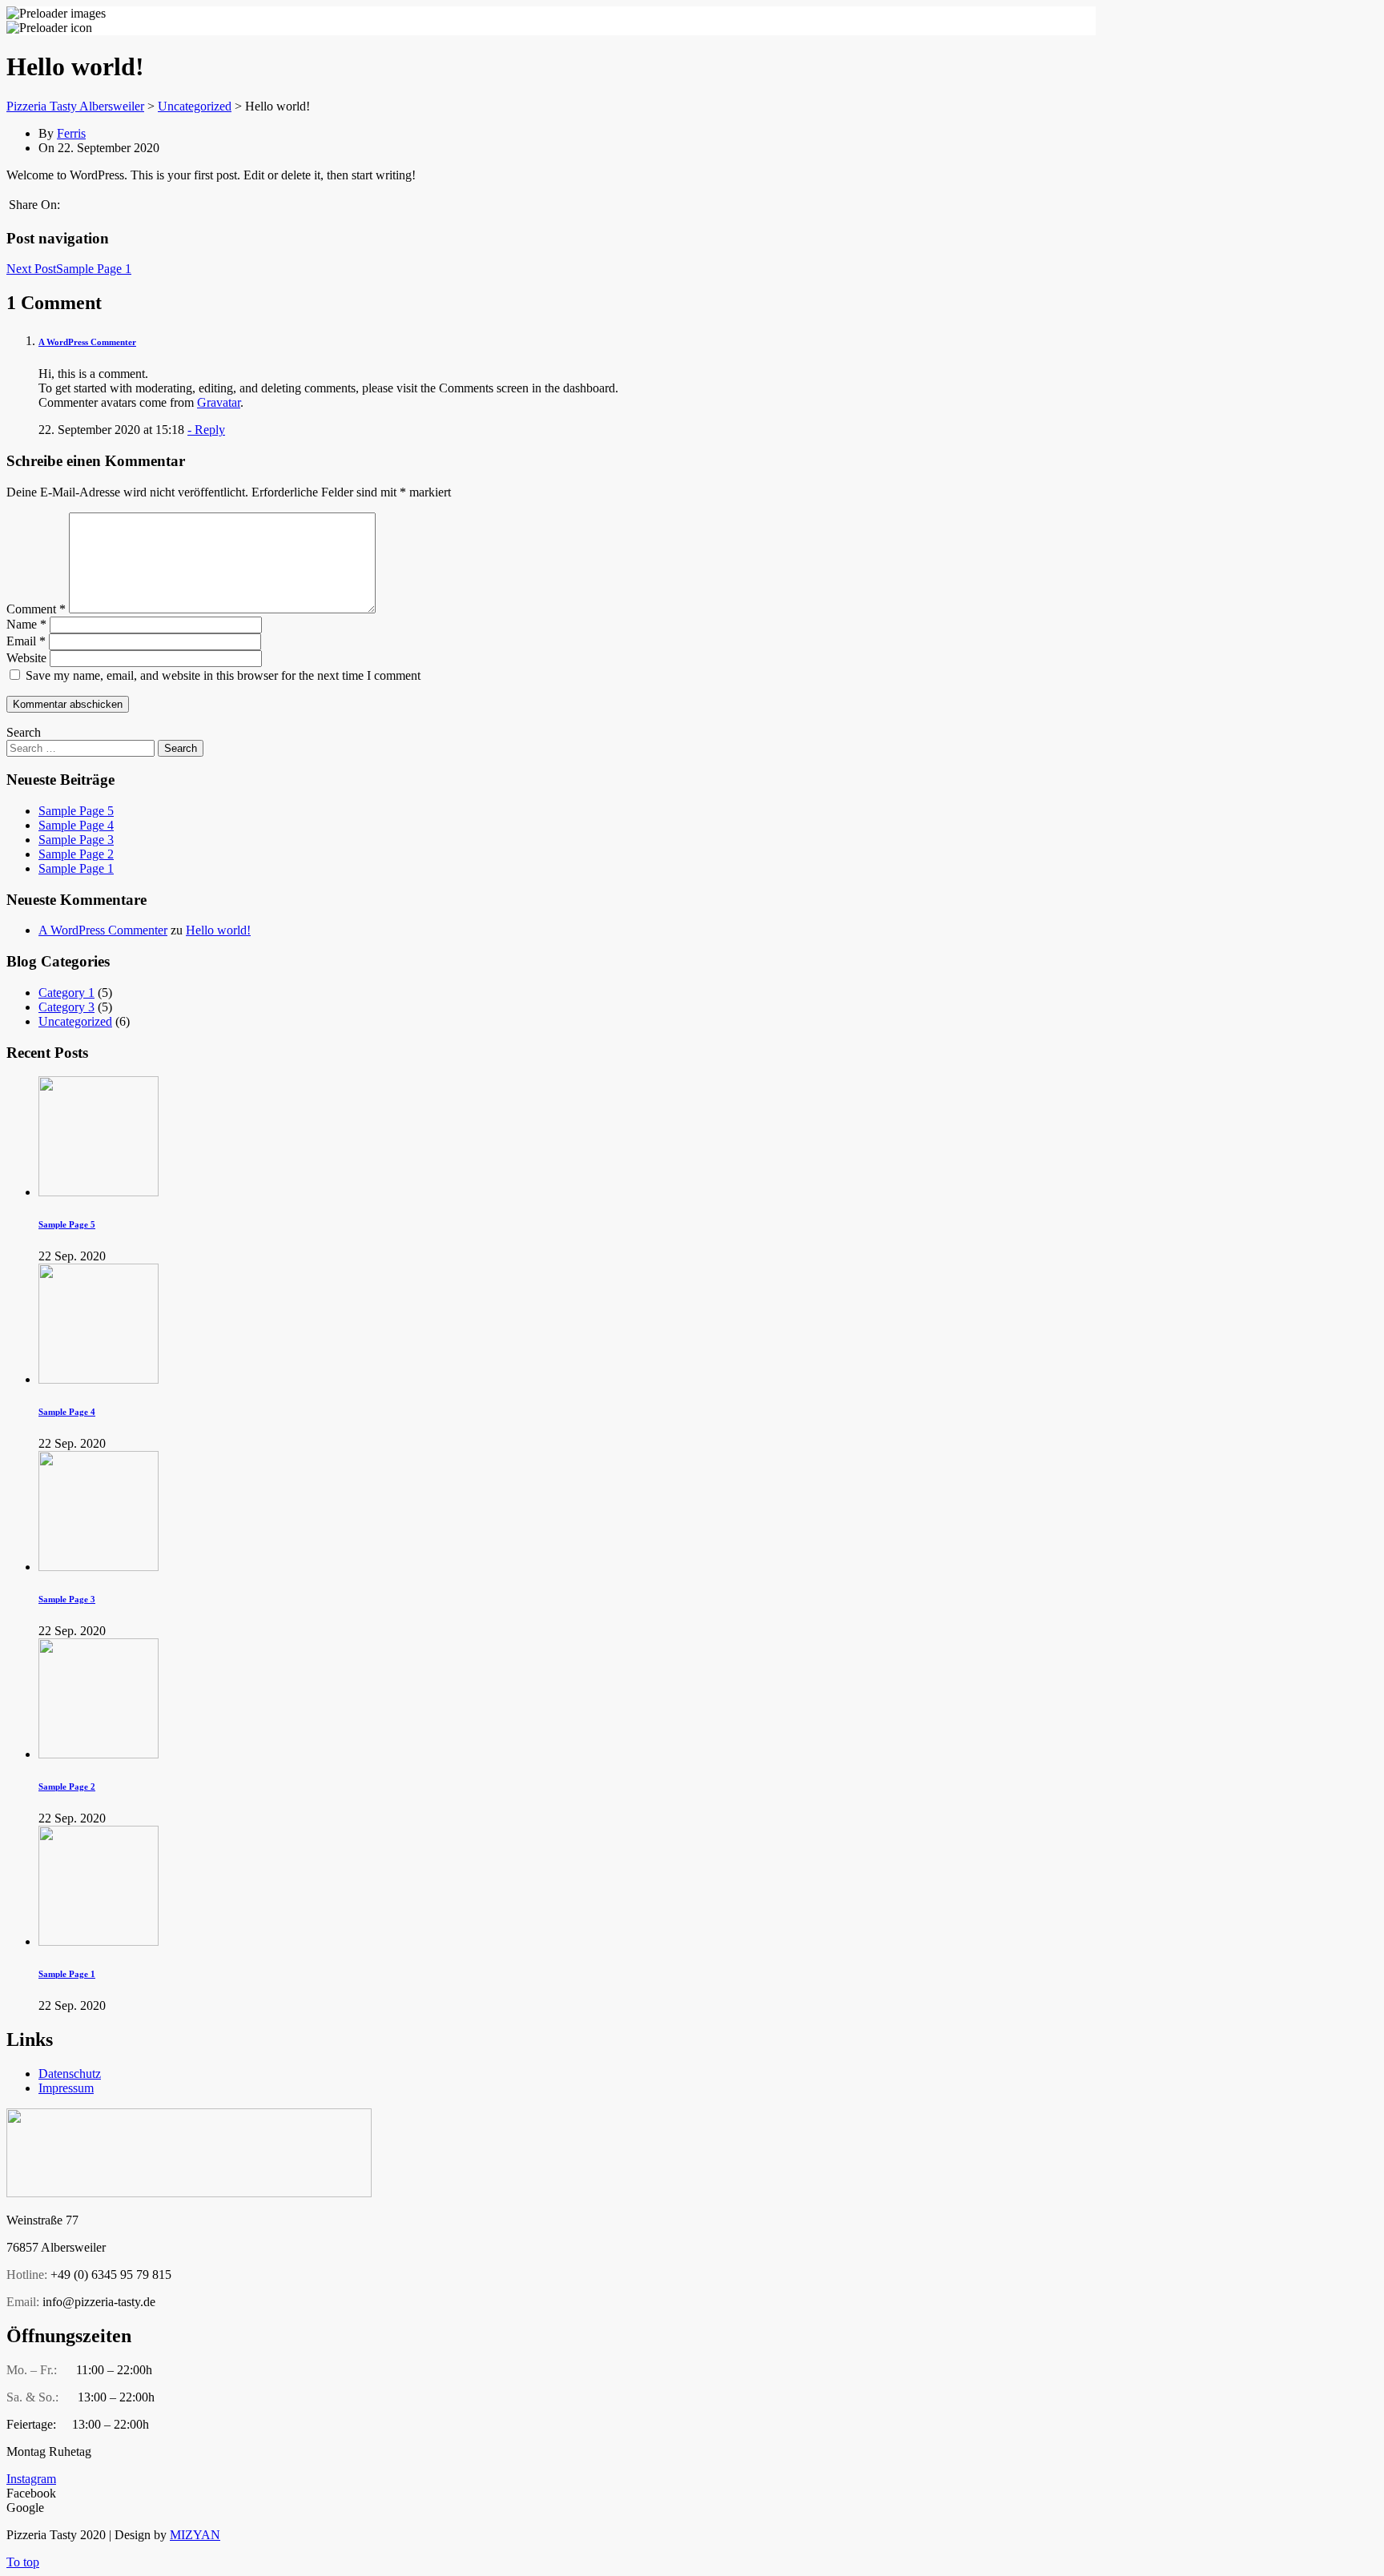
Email (26, 641)
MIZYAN (195, 2535)
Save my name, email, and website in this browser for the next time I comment (223, 675)
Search (24, 732)
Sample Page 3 (76, 840)
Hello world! (218, 930)
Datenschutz (70, 2074)
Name (26, 624)
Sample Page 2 (76, 854)
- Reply (206, 430)
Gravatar (219, 402)
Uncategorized (75, 1021)
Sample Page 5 (76, 811)
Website (26, 658)
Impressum (66, 2088)
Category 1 (66, 993)
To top (23, 2562)
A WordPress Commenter (87, 342)
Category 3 (66, 1007)
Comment (36, 609)
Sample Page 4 (76, 825)
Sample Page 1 (76, 868)
